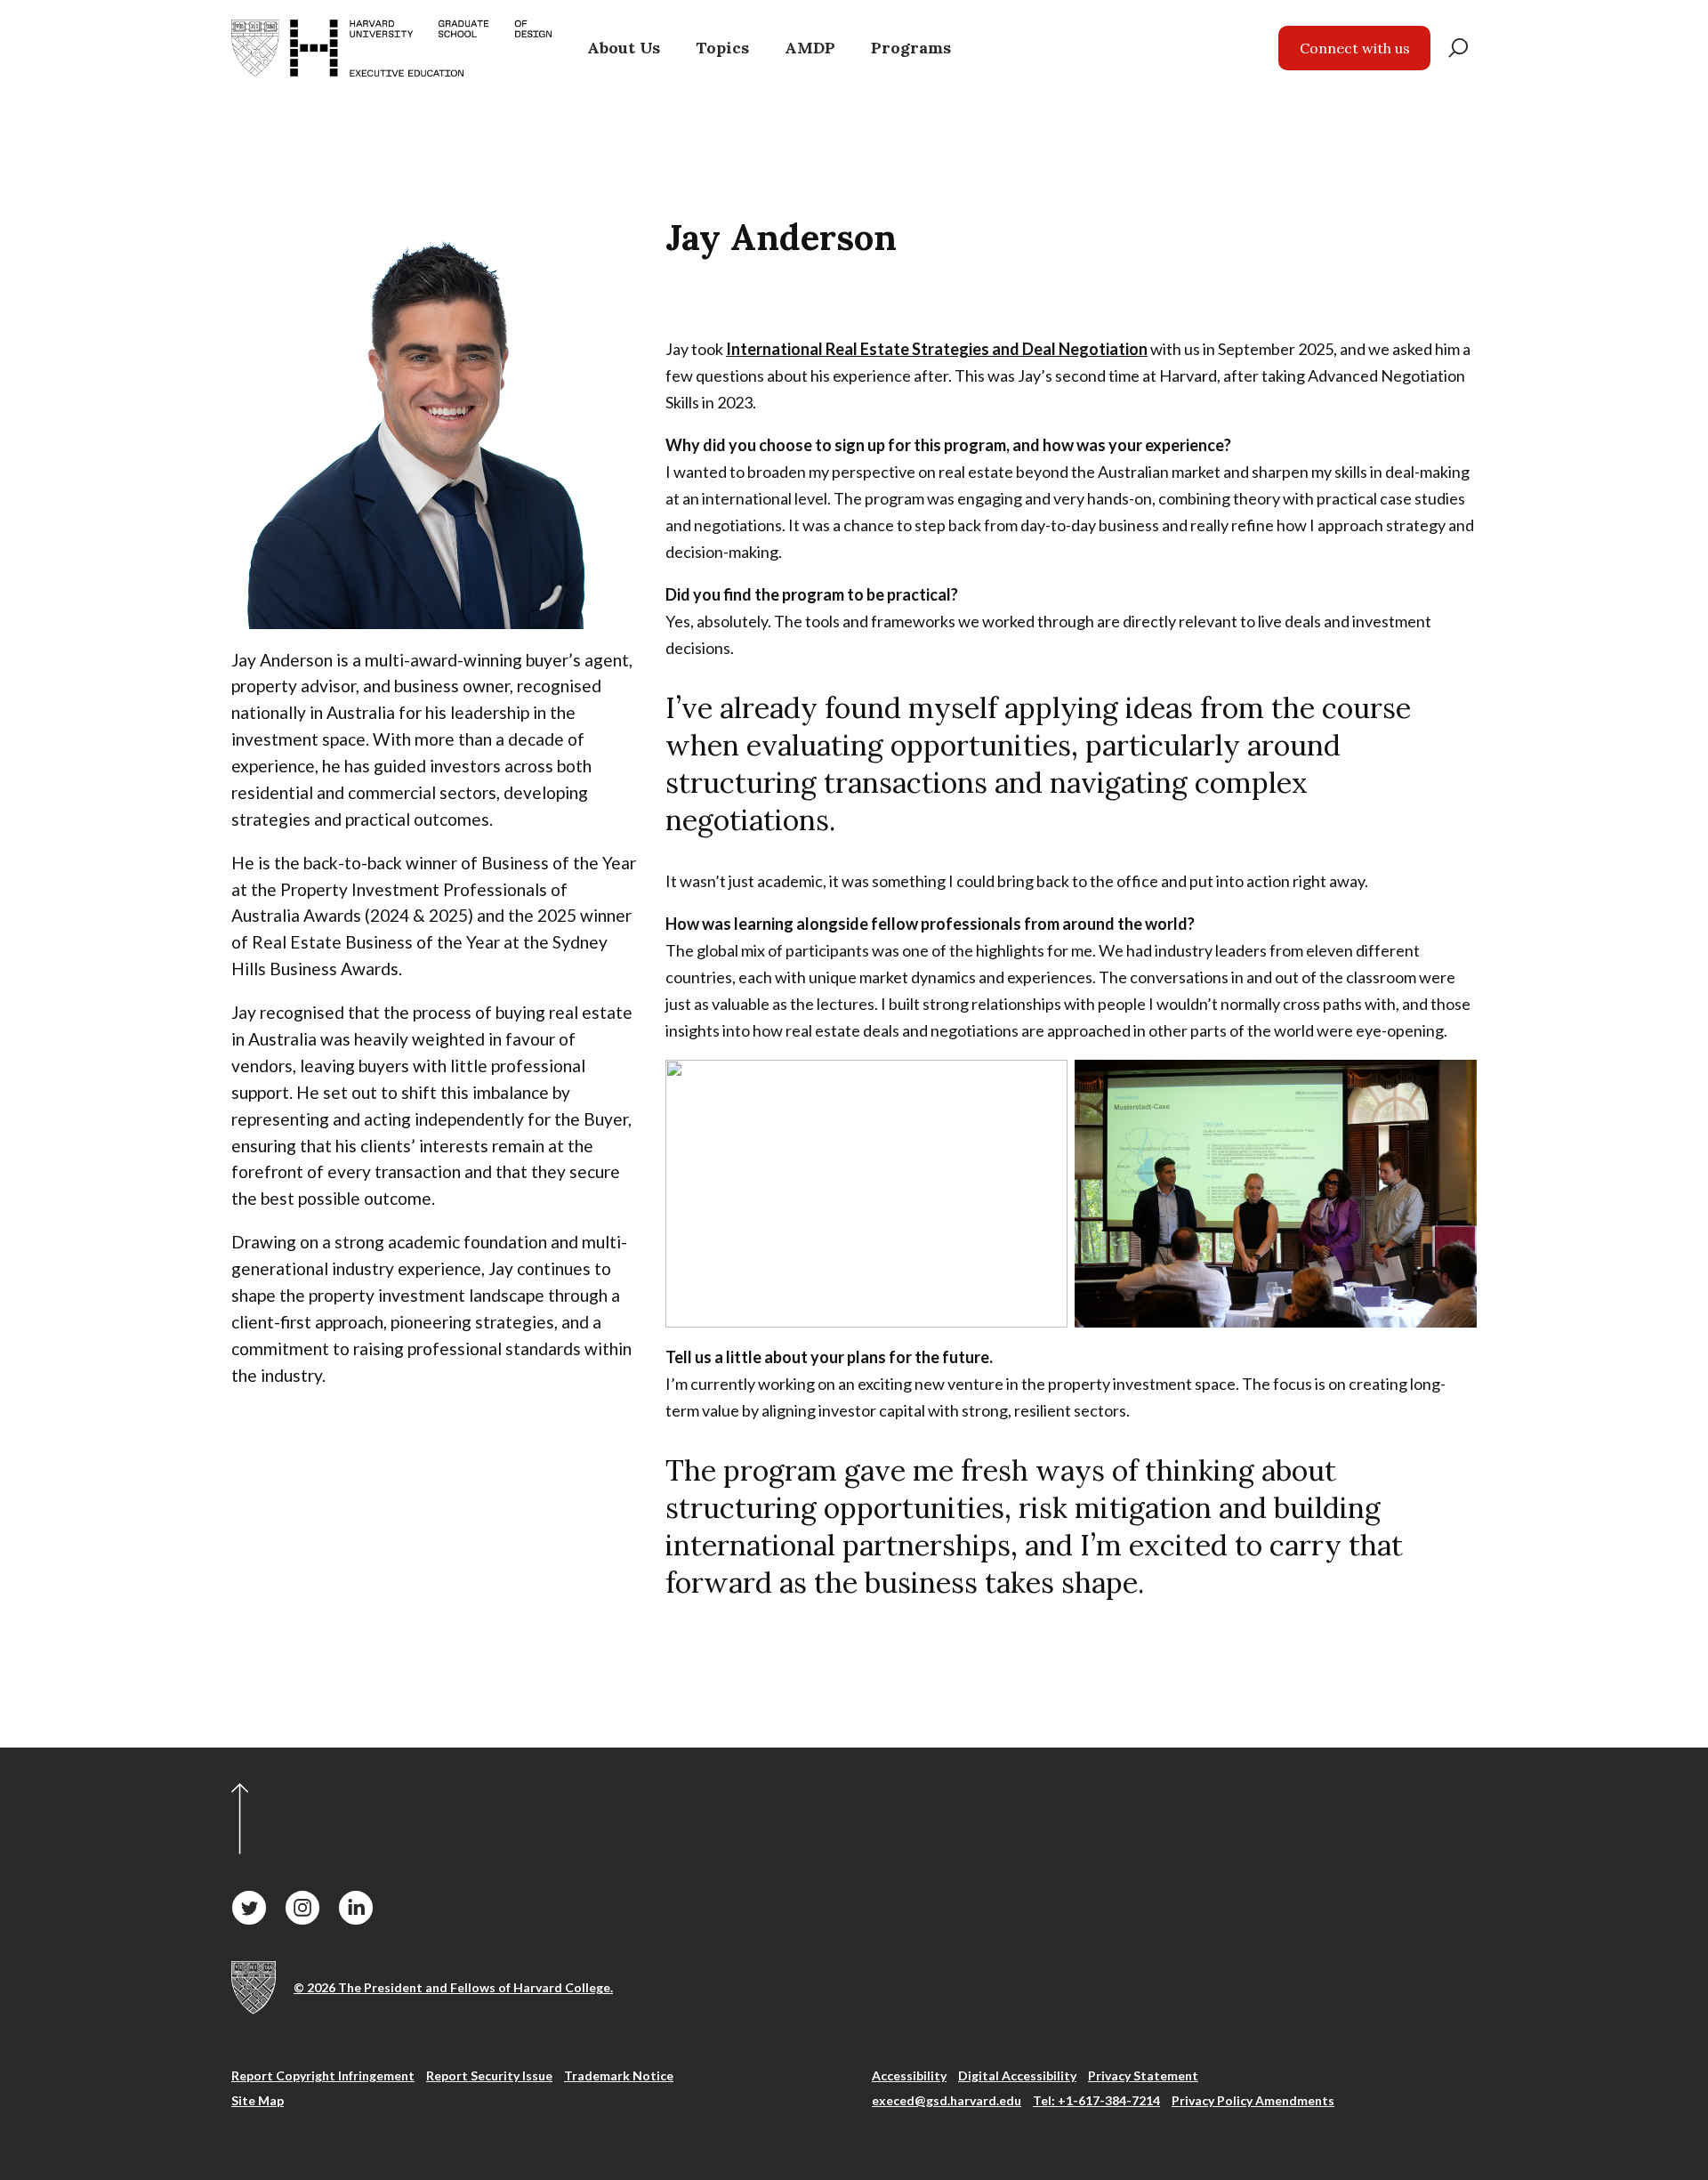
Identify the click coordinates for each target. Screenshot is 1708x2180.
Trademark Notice (619, 2075)
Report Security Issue (489, 2075)
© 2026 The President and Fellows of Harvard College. (453, 1987)
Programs (911, 48)
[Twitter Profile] (249, 1908)
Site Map (258, 2100)
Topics (722, 48)
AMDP (810, 48)
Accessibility (909, 2075)
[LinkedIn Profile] (356, 1908)
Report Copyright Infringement (323, 2075)
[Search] (1458, 48)
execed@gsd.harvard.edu (947, 2100)
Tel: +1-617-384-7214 (1096, 2100)
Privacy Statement (1143, 2075)
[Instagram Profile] (302, 1908)
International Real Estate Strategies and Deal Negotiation (937, 349)
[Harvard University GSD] (254, 1988)
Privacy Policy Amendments (1253, 2100)
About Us (624, 48)
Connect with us (1355, 48)
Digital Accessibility (1017, 2075)
